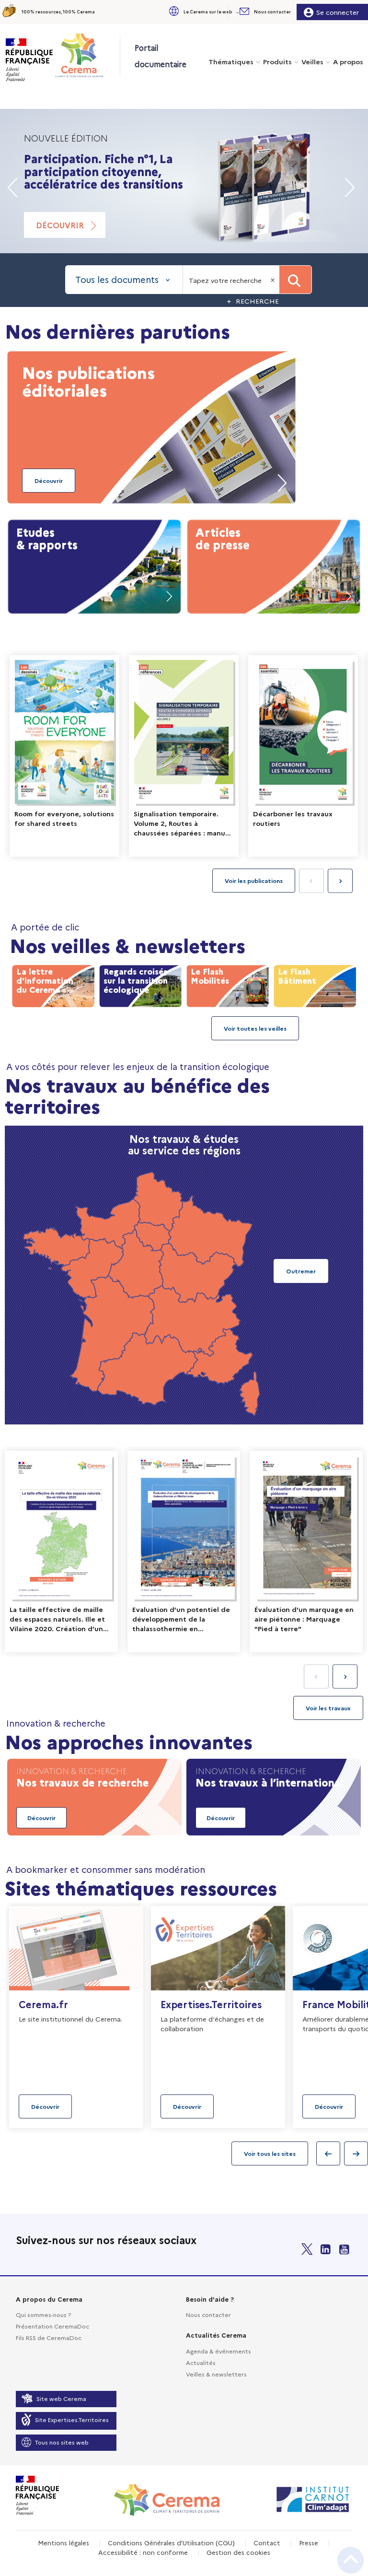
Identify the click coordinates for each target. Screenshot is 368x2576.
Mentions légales (63, 2542)
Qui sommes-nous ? (43, 2314)
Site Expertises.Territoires (72, 2419)
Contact (267, 2542)
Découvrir (60, 225)
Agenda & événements (218, 2351)
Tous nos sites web (62, 2442)
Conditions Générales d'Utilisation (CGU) (171, 2542)
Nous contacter (208, 2314)
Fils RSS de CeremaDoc (49, 2337)
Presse (309, 2542)
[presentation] (340, 881)
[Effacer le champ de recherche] (274, 280)
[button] (203, 12)
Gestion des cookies (238, 2552)
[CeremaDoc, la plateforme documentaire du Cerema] (87, 55)
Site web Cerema (61, 2398)
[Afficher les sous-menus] (239, 12)
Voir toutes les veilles (255, 1028)
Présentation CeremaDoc (52, 2326)
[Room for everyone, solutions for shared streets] (64, 756)
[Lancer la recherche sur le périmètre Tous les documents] (295, 280)
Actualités (201, 2362)
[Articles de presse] (274, 565)
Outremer (301, 1271)
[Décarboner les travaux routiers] (303, 756)
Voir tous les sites (270, 2153)
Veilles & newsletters (216, 2374)
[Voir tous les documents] (328, 1708)
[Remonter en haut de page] (351, 2560)
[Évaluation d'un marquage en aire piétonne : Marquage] (306, 1552)
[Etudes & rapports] (94, 565)
